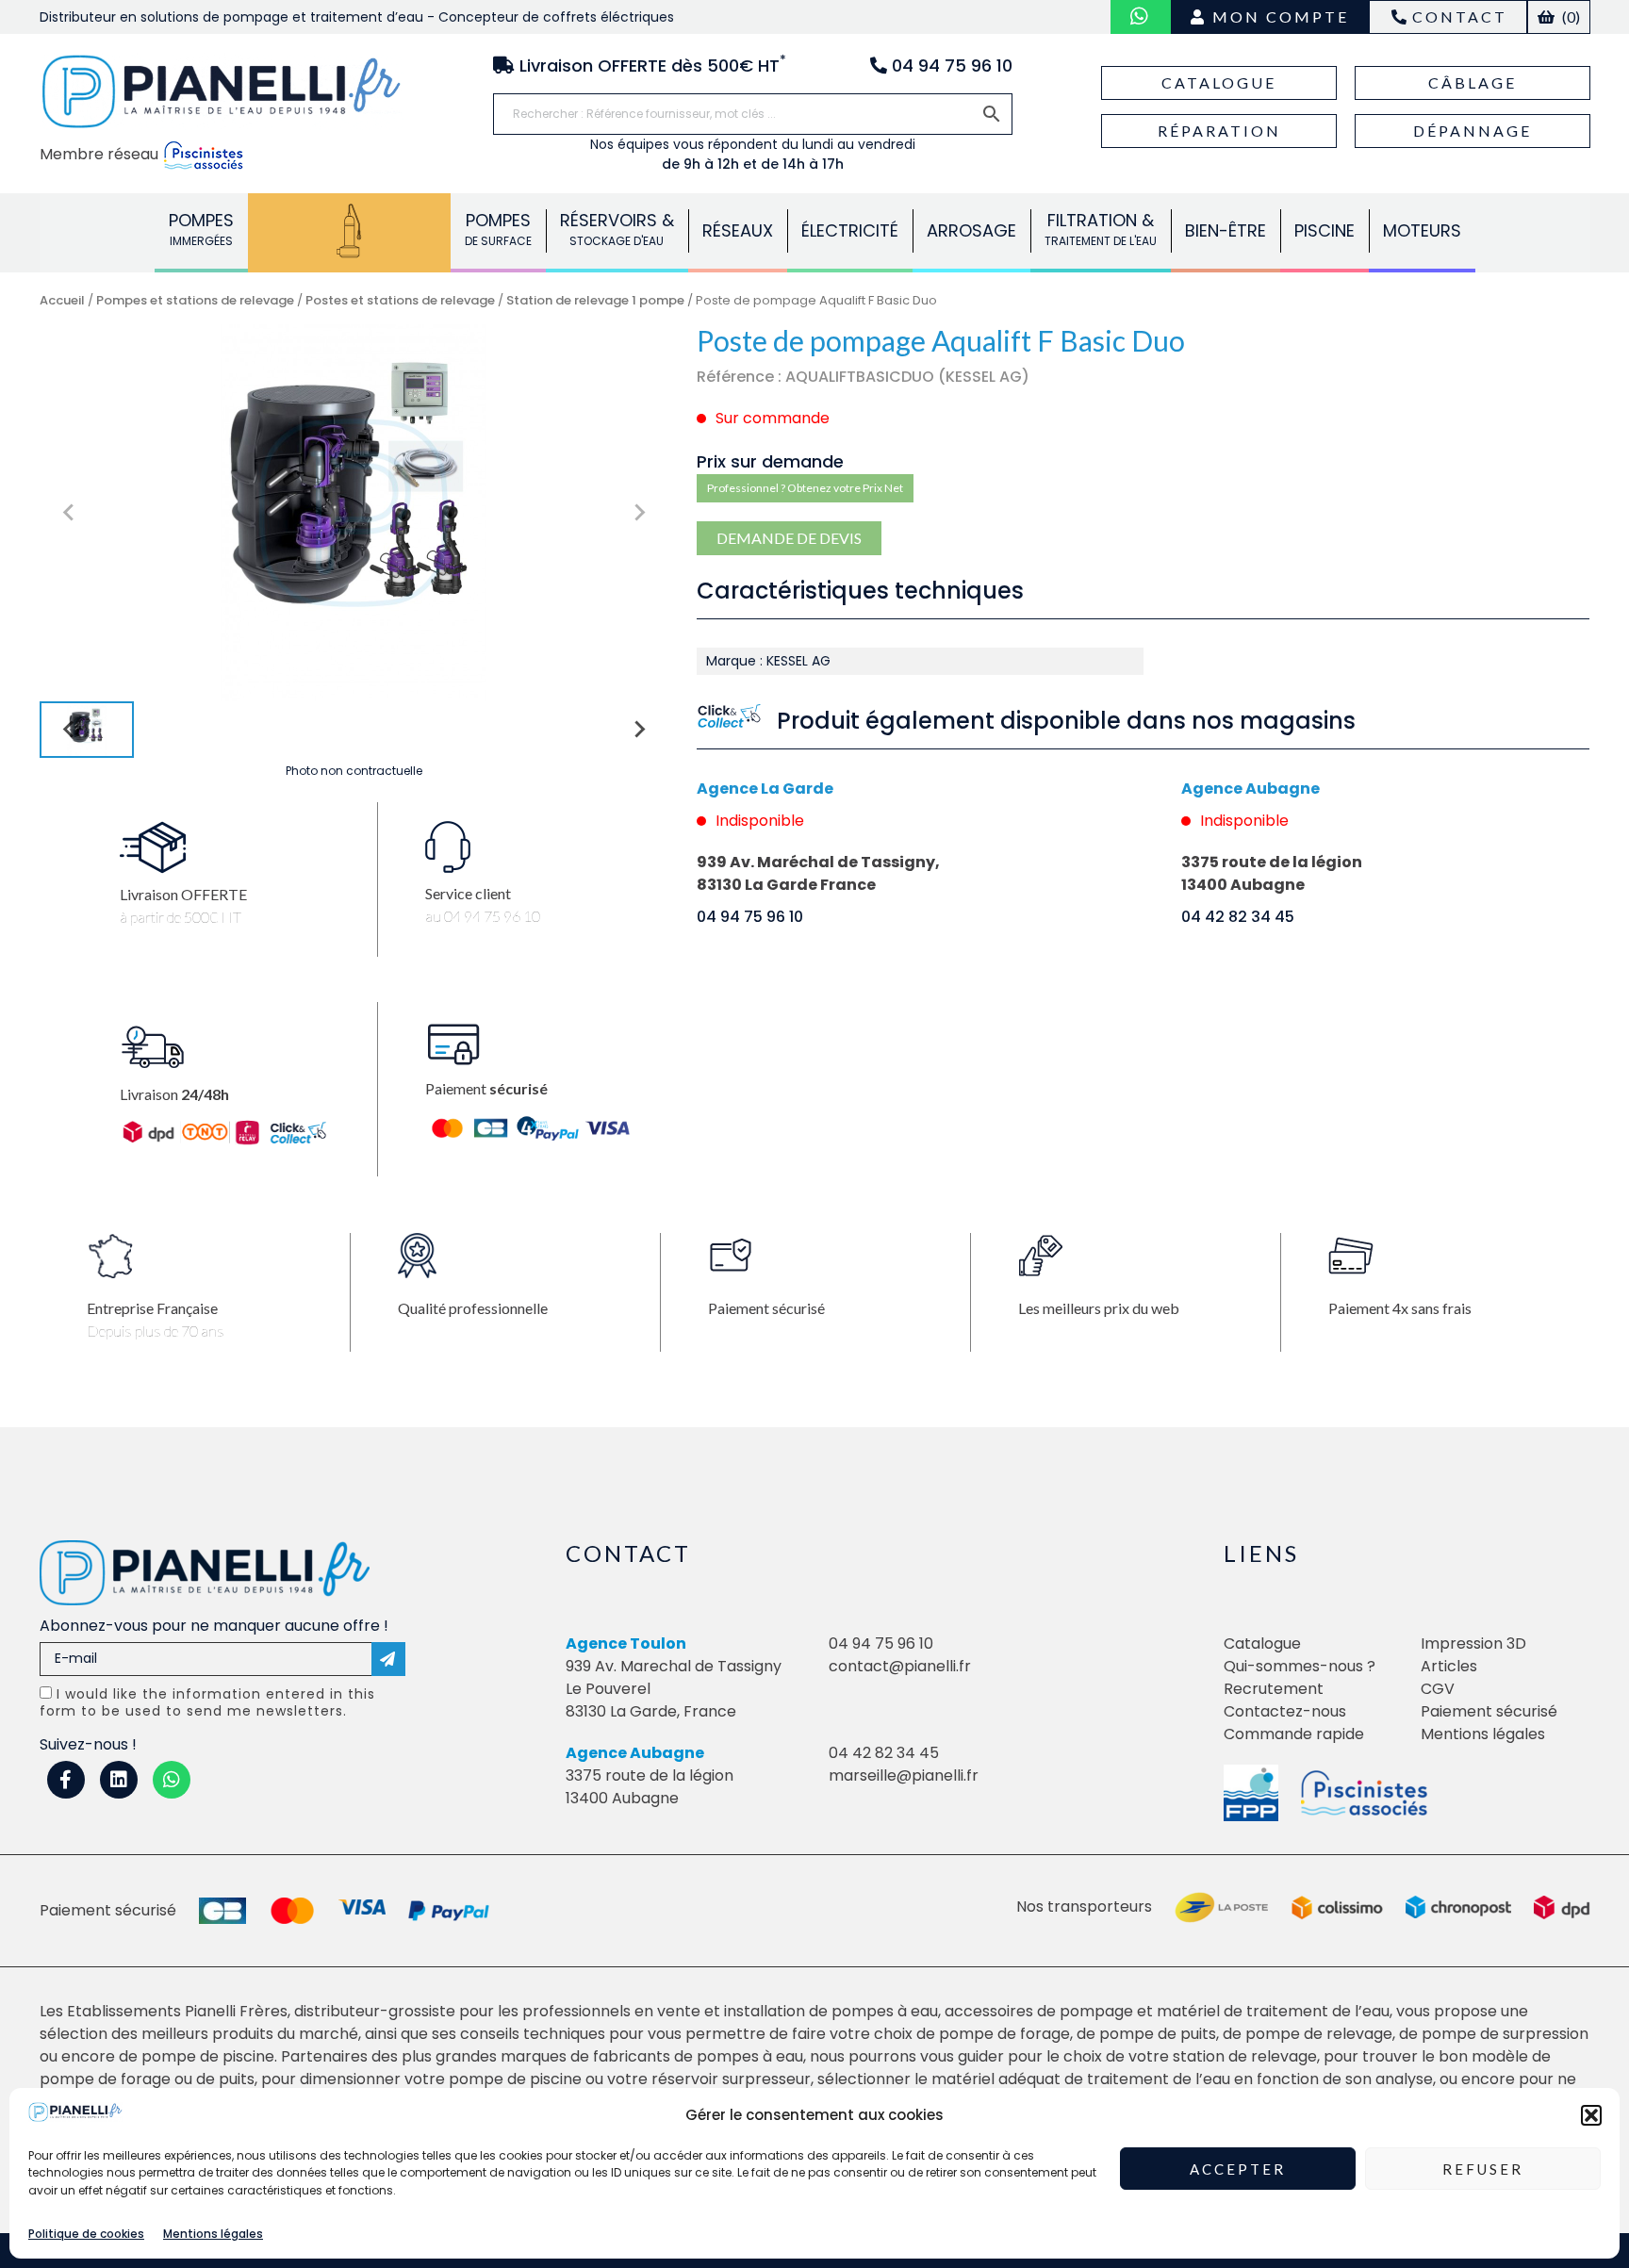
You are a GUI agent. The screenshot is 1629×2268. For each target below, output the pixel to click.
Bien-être (1226, 230)
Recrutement (1274, 1689)
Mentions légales (213, 2234)
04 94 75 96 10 (750, 917)
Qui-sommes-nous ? (1300, 1666)
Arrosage (971, 230)
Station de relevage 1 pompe (595, 300)
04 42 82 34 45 (1238, 917)
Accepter (1238, 2169)
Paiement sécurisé (1489, 1711)
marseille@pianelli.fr (904, 1775)
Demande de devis (789, 538)
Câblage (1473, 82)
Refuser (1483, 2169)
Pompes (201, 229)
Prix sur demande (770, 461)
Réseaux (738, 230)
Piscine (1325, 230)
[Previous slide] (70, 513)
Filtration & (1101, 229)
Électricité (850, 230)
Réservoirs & (617, 229)
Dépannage (1473, 131)
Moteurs (1422, 230)
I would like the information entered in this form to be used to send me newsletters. (207, 1702)
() (1570, 16)
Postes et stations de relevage (400, 300)
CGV (1438, 1689)
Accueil (62, 300)
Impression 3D (1473, 1643)
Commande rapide (1294, 1734)
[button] (1591, 2115)
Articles (1449, 1666)
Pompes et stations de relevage (195, 300)
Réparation (1219, 131)
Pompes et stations (349, 229)
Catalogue (1219, 82)
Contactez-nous (1285, 1711)
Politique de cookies (86, 2234)
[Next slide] (638, 513)
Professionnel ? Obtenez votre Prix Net (805, 488)
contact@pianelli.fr (900, 1666)
